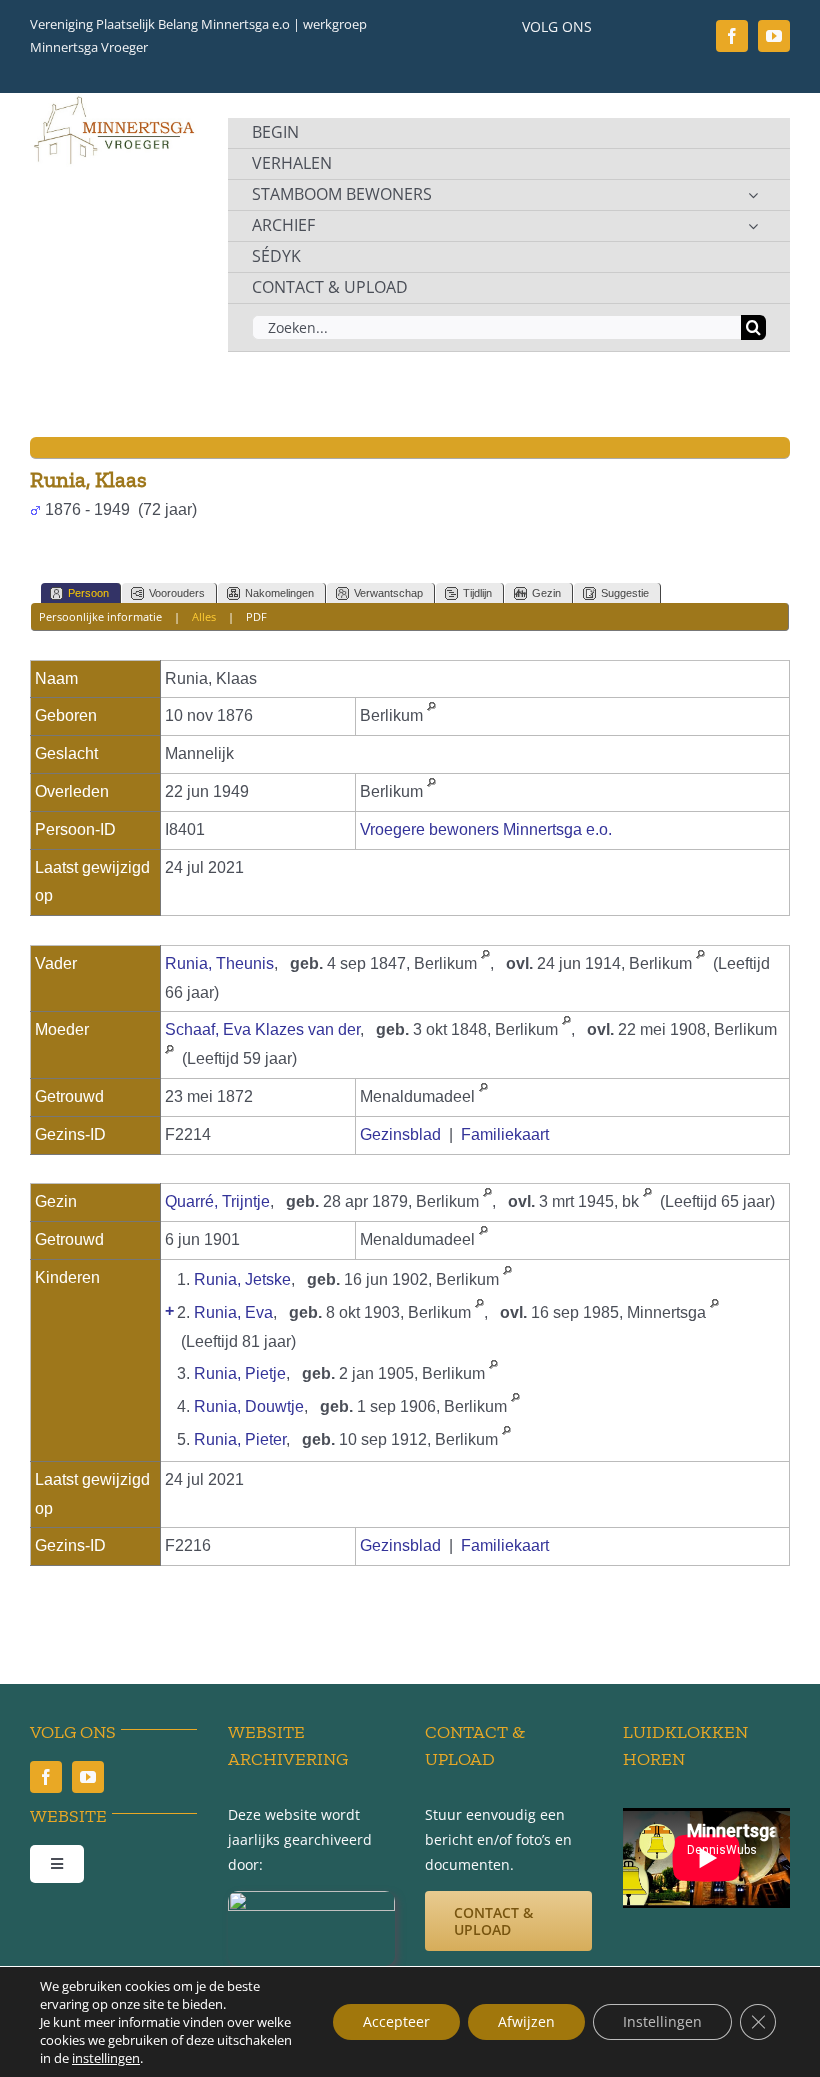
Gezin (546, 593)
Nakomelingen (279, 593)
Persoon (88, 593)
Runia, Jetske (242, 1279)
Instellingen (662, 2021)
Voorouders (177, 593)
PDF (256, 616)
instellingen (106, 2058)
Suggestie (625, 593)
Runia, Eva (233, 1312)
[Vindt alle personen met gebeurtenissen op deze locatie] (431, 715)
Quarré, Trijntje (217, 1201)
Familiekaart (505, 1134)
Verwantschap (388, 593)
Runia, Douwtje (249, 1406)
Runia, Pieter (240, 1439)
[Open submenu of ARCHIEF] (753, 226)
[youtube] (774, 36)
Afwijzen (526, 2021)
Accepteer (396, 2021)
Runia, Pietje (240, 1373)
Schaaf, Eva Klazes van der (262, 1029)
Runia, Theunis (219, 963)
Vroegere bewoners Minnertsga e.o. (486, 829)
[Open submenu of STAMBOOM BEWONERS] (753, 195)
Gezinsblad (400, 1134)
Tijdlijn (477, 593)
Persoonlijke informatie (100, 616)
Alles (204, 616)
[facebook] (732, 36)
